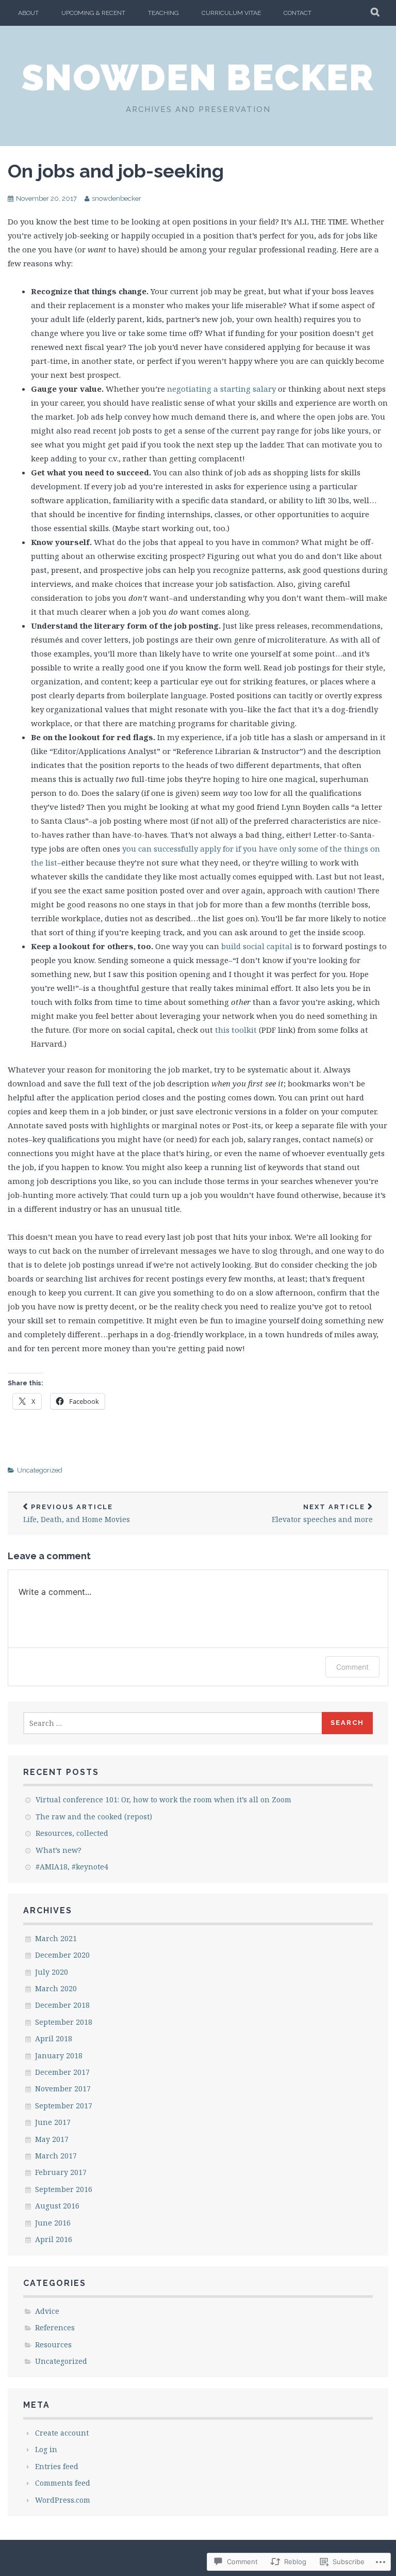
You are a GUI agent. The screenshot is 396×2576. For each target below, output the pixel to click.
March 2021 (56, 1938)
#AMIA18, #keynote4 (72, 1867)
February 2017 (61, 2172)
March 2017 (56, 2156)
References (55, 2327)
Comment (352, 1667)
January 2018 (59, 2055)
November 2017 (63, 2089)
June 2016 (53, 2223)
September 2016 (64, 2189)
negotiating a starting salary (221, 389)
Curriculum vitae (231, 13)
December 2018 (62, 2005)
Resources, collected (72, 1833)
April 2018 (54, 2038)
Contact (298, 13)
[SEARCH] (376, 13)
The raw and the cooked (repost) (94, 1817)
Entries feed (57, 2466)
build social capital (257, 946)
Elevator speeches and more (322, 1514)
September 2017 (64, 2106)
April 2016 (54, 2239)
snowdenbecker (117, 198)
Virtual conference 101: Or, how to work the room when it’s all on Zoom (163, 1799)
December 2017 (62, 2072)
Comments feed (63, 2483)
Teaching (163, 13)
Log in (46, 2449)
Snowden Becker (198, 77)
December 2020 (62, 1955)
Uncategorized (40, 1470)
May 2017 (52, 2139)
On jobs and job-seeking (116, 171)
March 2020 (56, 1988)
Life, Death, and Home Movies (77, 1514)
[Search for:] (173, 1723)
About (28, 13)
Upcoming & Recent (93, 13)
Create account (62, 2433)
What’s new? (59, 1850)
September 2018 (64, 2022)
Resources (53, 2345)
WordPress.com (63, 2500)
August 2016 (57, 2206)
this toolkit (236, 1030)
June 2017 (53, 2122)
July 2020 (52, 1972)
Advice (47, 2311)
